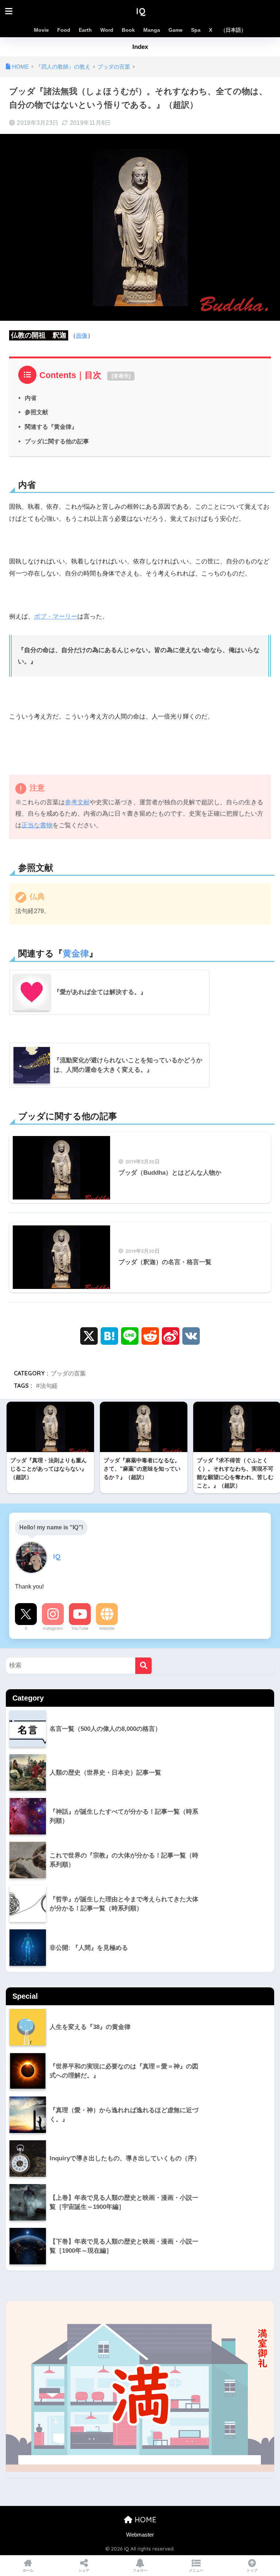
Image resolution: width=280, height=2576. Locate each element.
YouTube (80, 1628)
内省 (31, 398)
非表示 (121, 376)
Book (128, 30)
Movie (41, 30)
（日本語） (233, 30)
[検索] (143, 1666)
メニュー (196, 2570)
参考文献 (77, 802)
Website (107, 1628)
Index (140, 47)
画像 (82, 336)
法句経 (49, 1386)
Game (176, 30)
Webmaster (140, 2535)
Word (107, 30)
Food (64, 30)
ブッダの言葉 (68, 1373)
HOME (144, 2520)
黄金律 (76, 953)
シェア (84, 2570)
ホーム (28, 2570)
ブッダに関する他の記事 (57, 441)
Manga (152, 30)
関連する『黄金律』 (51, 427)
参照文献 (36, 412)
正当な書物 (37, 825)
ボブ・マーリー (56, 617)
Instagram (53, 1628)
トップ (252, 2570)
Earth (85, 30)
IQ (141, 11)
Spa (196, 30)
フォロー (140, 2570)
